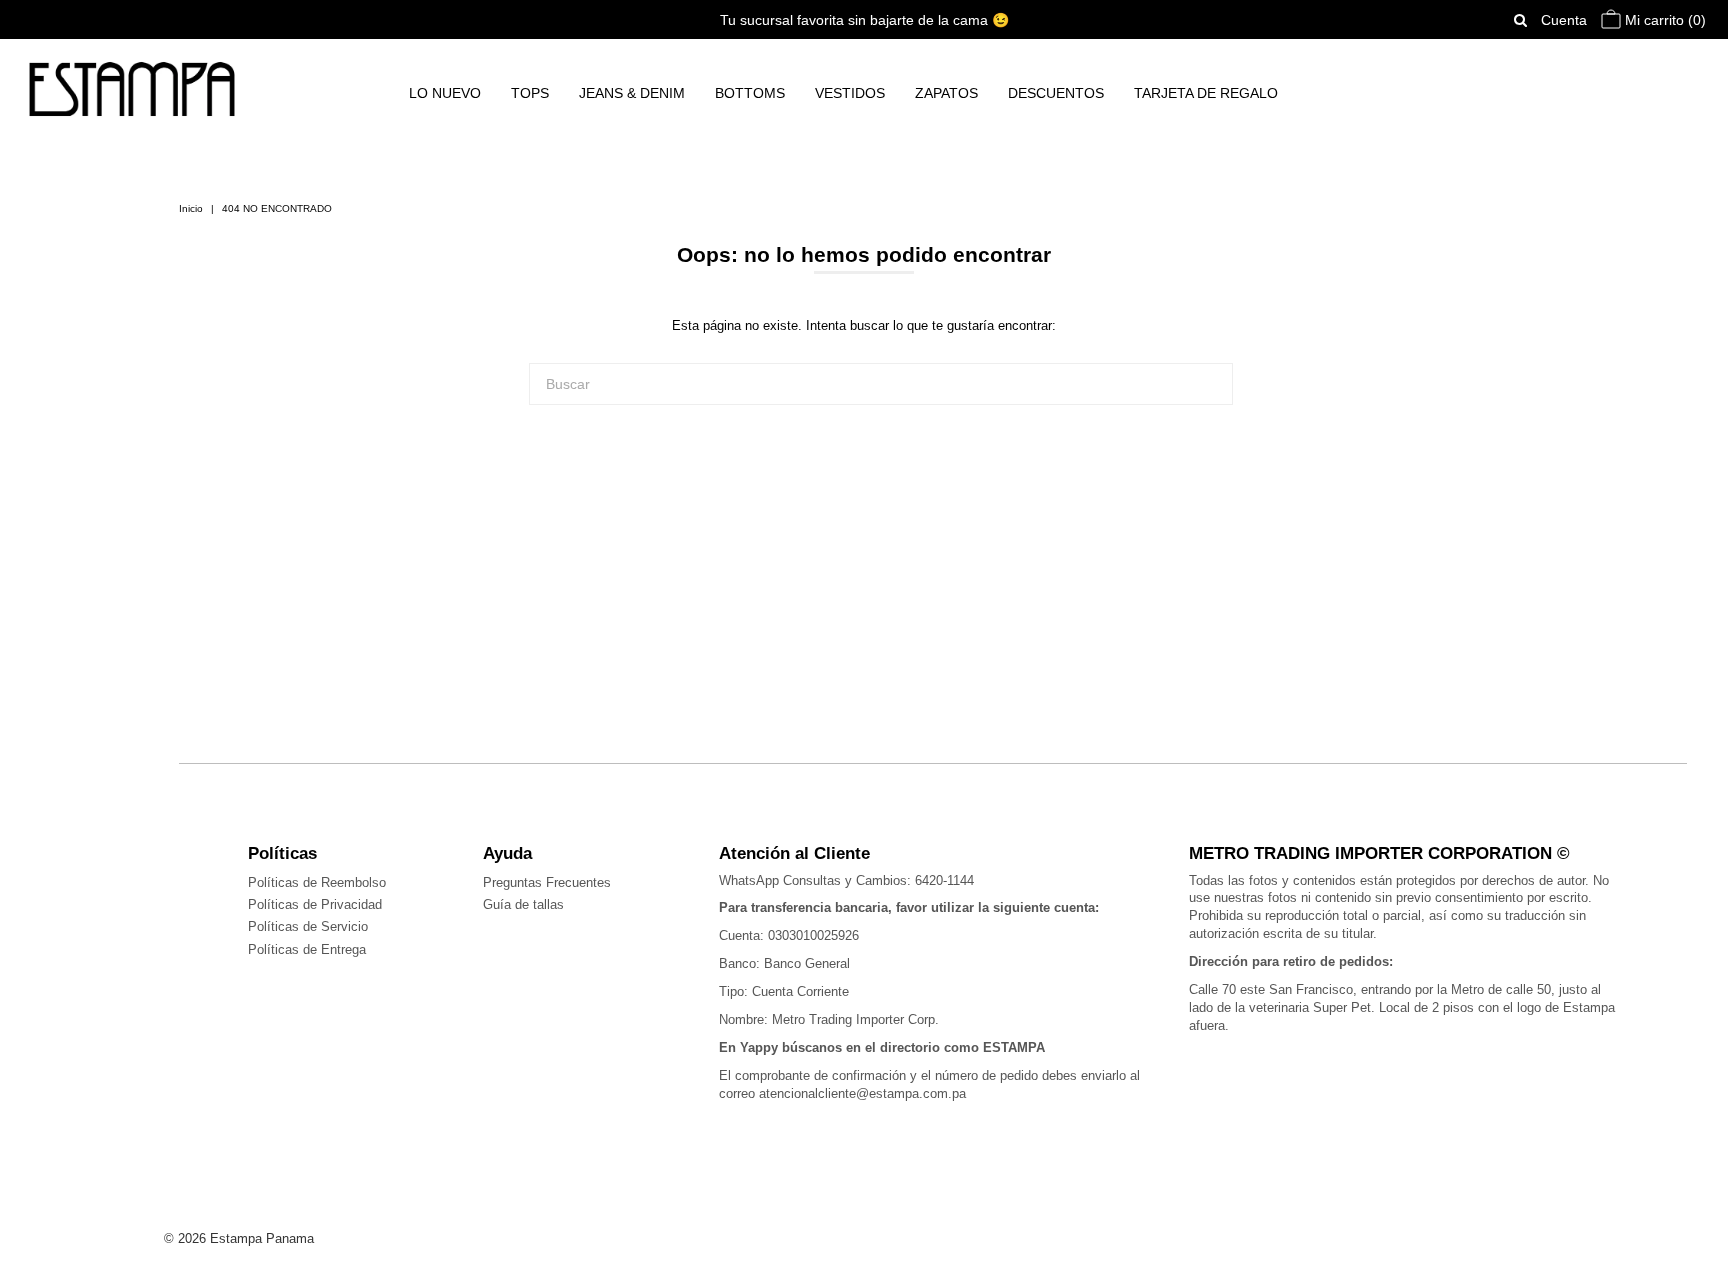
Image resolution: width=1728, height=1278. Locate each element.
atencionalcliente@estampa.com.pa (862, 1093)
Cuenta (1564, 20)
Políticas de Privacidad (315, 904)
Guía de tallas (523, 904)
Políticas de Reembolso (317, 882)
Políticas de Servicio (308, 926)
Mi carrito (1663, 20)
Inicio (191, 208)
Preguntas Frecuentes (547, 882)
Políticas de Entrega (307, 949)
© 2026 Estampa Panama (239, 1238)
